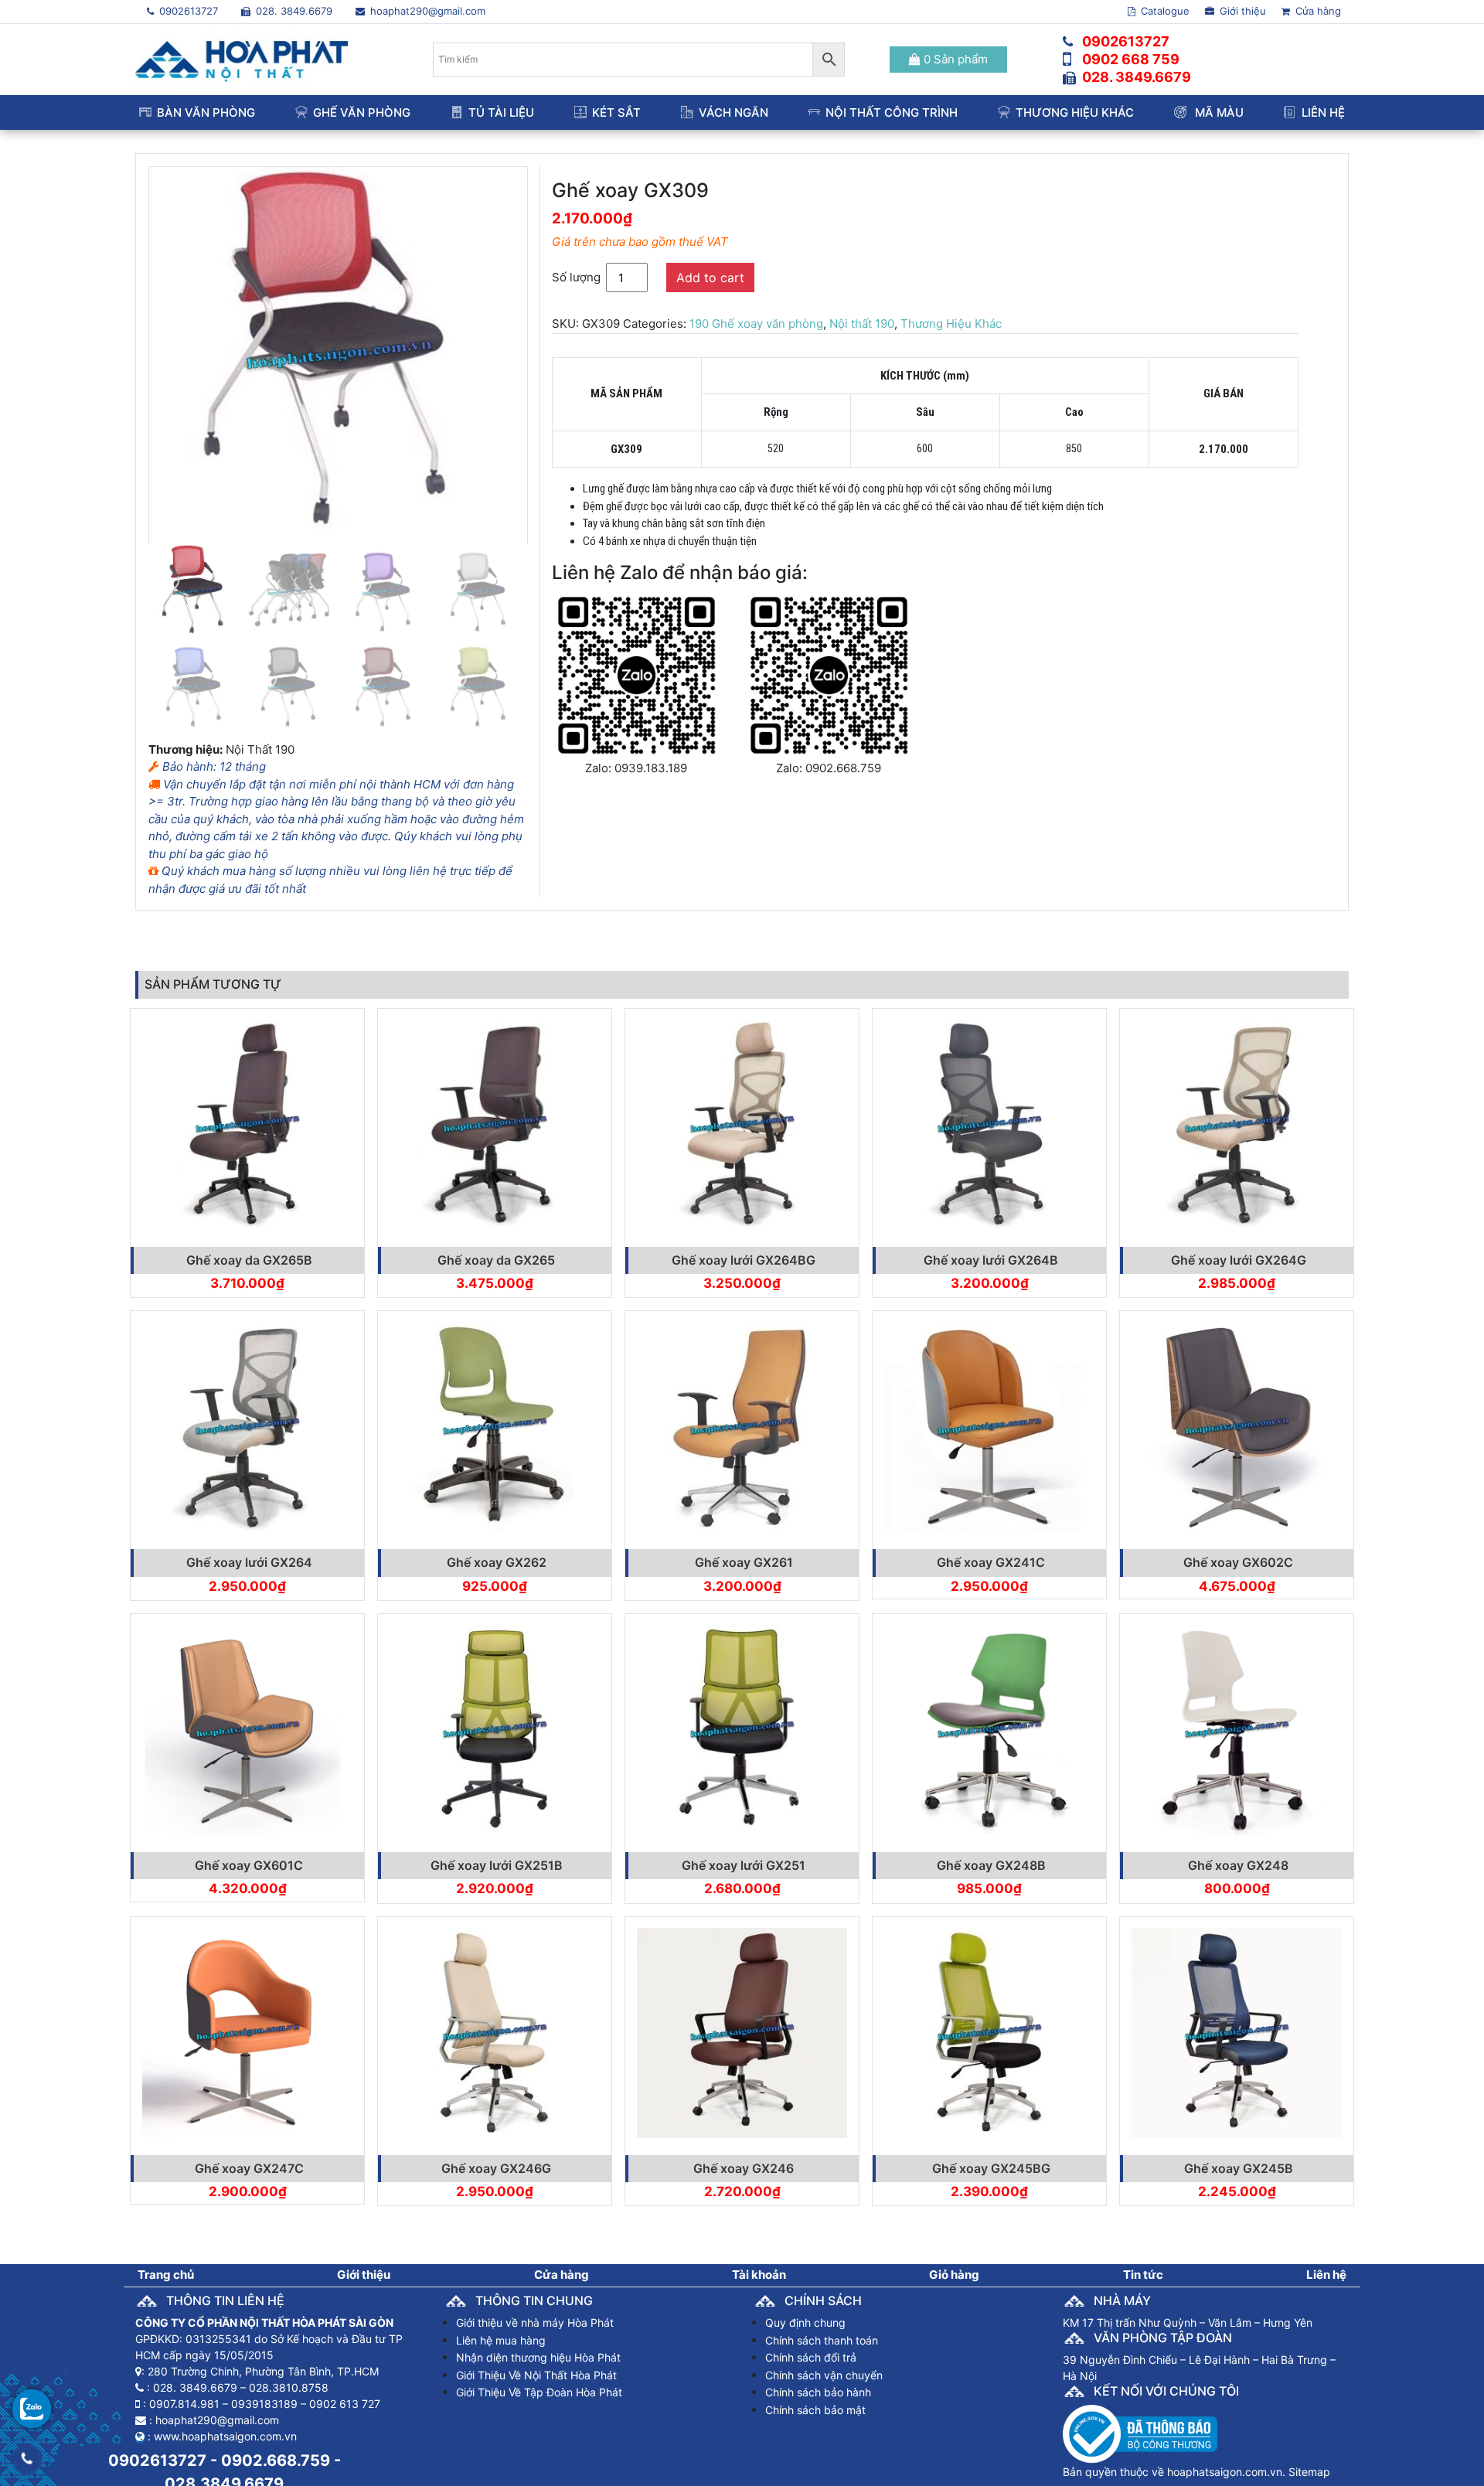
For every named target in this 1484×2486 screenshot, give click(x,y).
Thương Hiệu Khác (1075, 112)
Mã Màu (1218, 112)
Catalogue (1164, 11)
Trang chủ (166, 2275)
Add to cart (710, 278)
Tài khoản (759, 2275)
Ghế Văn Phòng (362, 112)
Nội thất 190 (862, 324)
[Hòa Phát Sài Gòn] (242, 58)
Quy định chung (805, 2323)
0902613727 (187, 11)
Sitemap (1309, 2472)
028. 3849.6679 (293, 11)
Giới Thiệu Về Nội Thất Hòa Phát (536, 2375)
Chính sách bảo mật (815, 2410)
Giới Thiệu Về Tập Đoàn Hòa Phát (539, 2392)
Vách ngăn (733, 112)
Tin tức (1143, 2275)
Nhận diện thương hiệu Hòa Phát (538, 2357)
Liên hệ (1323, 112)
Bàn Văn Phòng (206, 112)
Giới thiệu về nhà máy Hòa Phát (535, 2323)
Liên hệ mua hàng (501, 2340)
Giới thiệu (1241, 11)
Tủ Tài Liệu (501, 112)
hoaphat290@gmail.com (426, 11)
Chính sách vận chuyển (824, 2375)
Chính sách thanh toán (822, 2340)
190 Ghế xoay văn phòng (756, 324)
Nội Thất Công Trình (892, 112)
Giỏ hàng (954, 2275)
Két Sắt (616, 112)
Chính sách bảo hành (818, 2392)
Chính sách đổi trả (811, 2357)
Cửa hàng (1317, 11)
